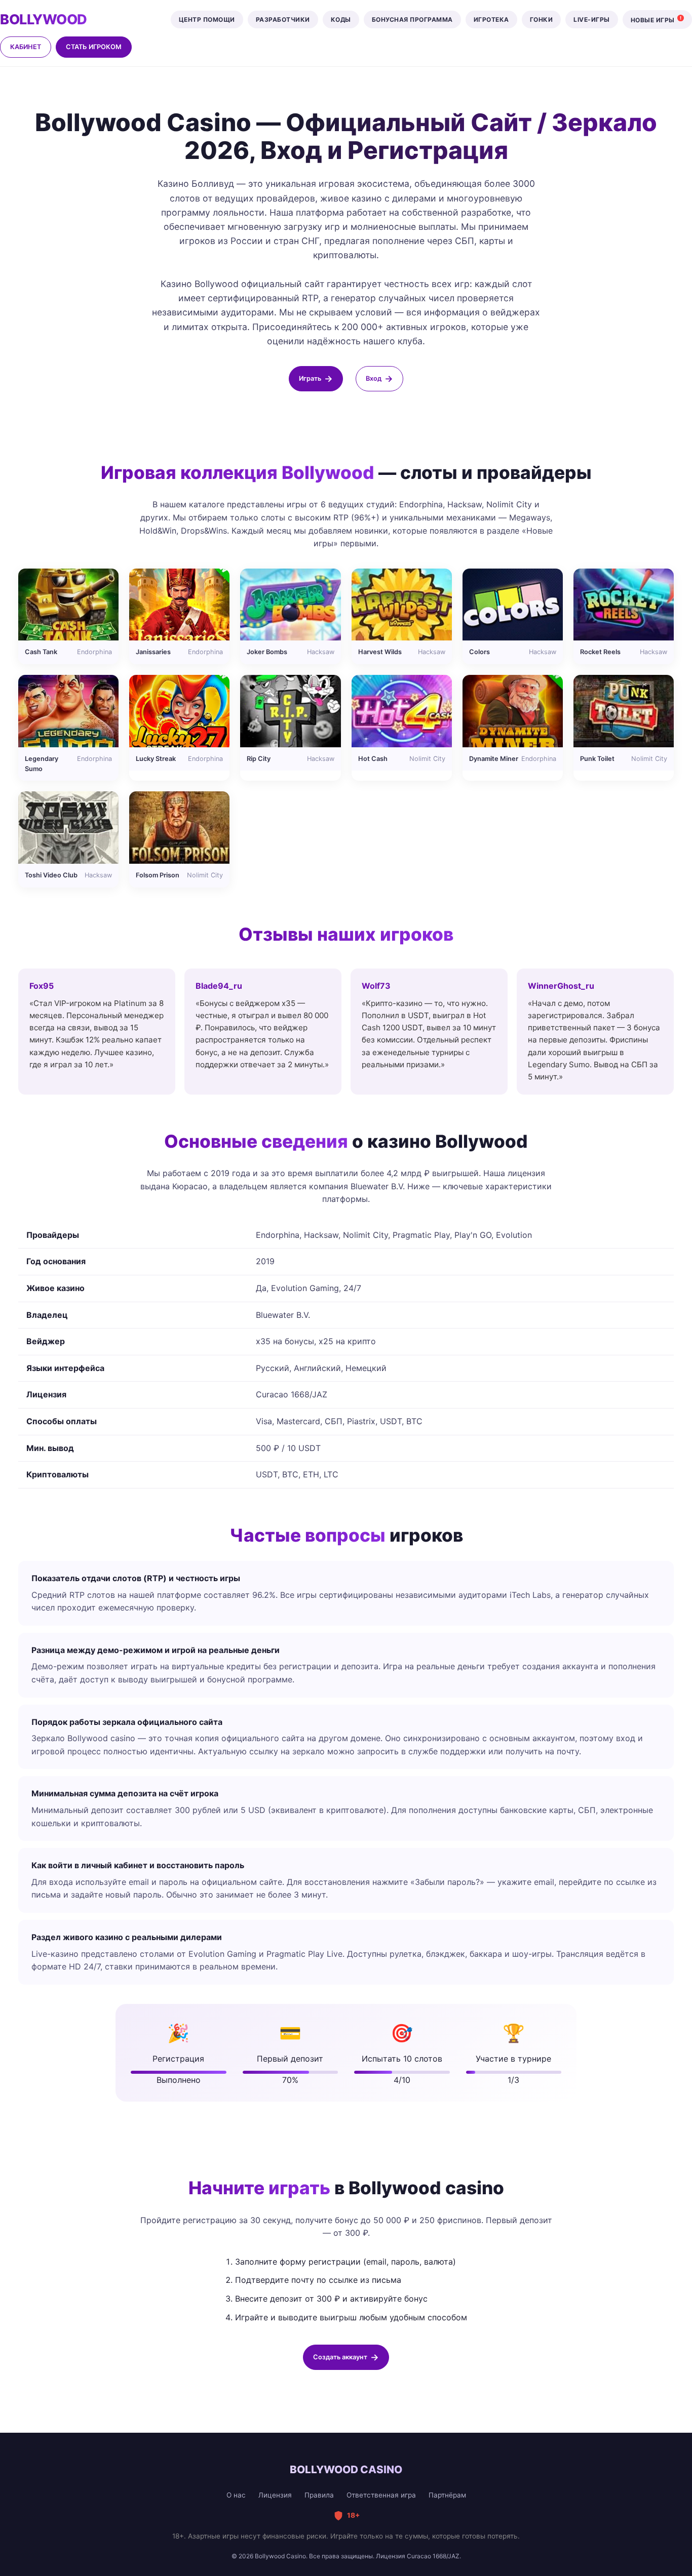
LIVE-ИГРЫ (592, 19)
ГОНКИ (542, 19)
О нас (236, 2495)
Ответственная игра (381, 2495)
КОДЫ (341, 19)
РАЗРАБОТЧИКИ (283, 19)
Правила (319, 2495)
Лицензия (275, 2495)
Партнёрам (447, 2495)
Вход (374, 378)
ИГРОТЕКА (491, 19)
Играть (310, 378)
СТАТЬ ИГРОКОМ (94, 47)
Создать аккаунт (340, 2357)
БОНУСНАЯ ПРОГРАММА (412, 19)
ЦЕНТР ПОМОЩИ (207, 19)
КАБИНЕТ (26, 47)
